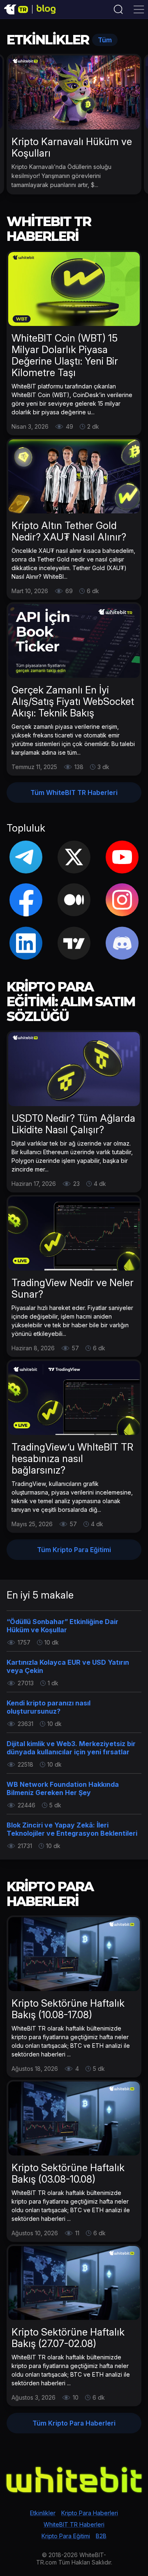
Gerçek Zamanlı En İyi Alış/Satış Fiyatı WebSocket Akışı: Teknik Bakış (73, 701)
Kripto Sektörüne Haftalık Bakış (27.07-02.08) (68, 2338)
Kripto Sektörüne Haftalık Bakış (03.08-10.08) (68, 2173)
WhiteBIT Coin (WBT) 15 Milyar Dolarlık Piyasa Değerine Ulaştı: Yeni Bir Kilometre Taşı (65, 355)
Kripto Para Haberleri (90, 2513)
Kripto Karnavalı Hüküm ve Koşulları (72, 147)
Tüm (105, 40)
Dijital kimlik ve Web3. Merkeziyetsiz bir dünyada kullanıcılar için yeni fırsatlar (71, 1748)
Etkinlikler (43, 2513)
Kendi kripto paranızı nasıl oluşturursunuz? (49, 1707)
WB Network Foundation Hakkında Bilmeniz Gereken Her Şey (63, 1788)
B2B (101, 2536)
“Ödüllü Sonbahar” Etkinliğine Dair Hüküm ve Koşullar (62, 1626)
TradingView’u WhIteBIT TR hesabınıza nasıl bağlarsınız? (72, 1459)
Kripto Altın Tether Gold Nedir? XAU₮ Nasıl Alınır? (69, 531)
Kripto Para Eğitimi (66, 2536)
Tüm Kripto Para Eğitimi (74, 1550)
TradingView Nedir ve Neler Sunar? (73, 1288)
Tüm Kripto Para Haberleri (74, 2423)
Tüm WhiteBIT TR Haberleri (74, 792)
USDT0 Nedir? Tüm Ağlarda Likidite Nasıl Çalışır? (73, 1124)
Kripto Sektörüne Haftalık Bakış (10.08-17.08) (68, 2009)
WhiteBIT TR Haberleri (74, 2524)
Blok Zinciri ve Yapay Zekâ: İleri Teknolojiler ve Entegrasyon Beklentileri (72, 1829)
